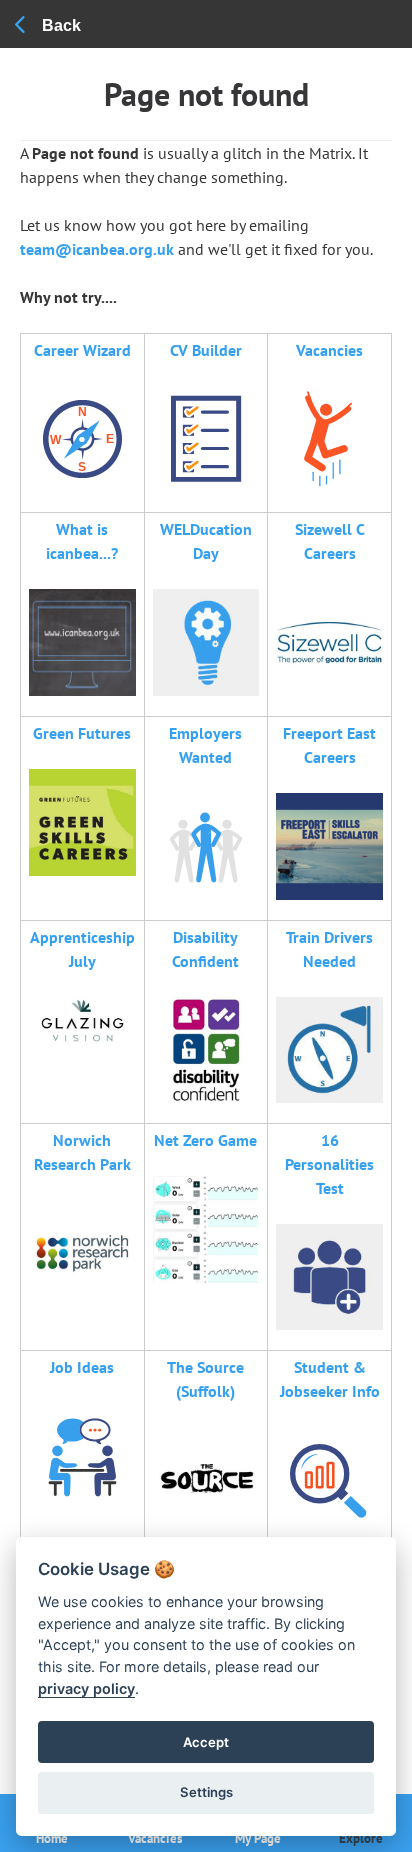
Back (61, 25)
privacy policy (86, 1688)
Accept (206, 1742)
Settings (206, 1792)
